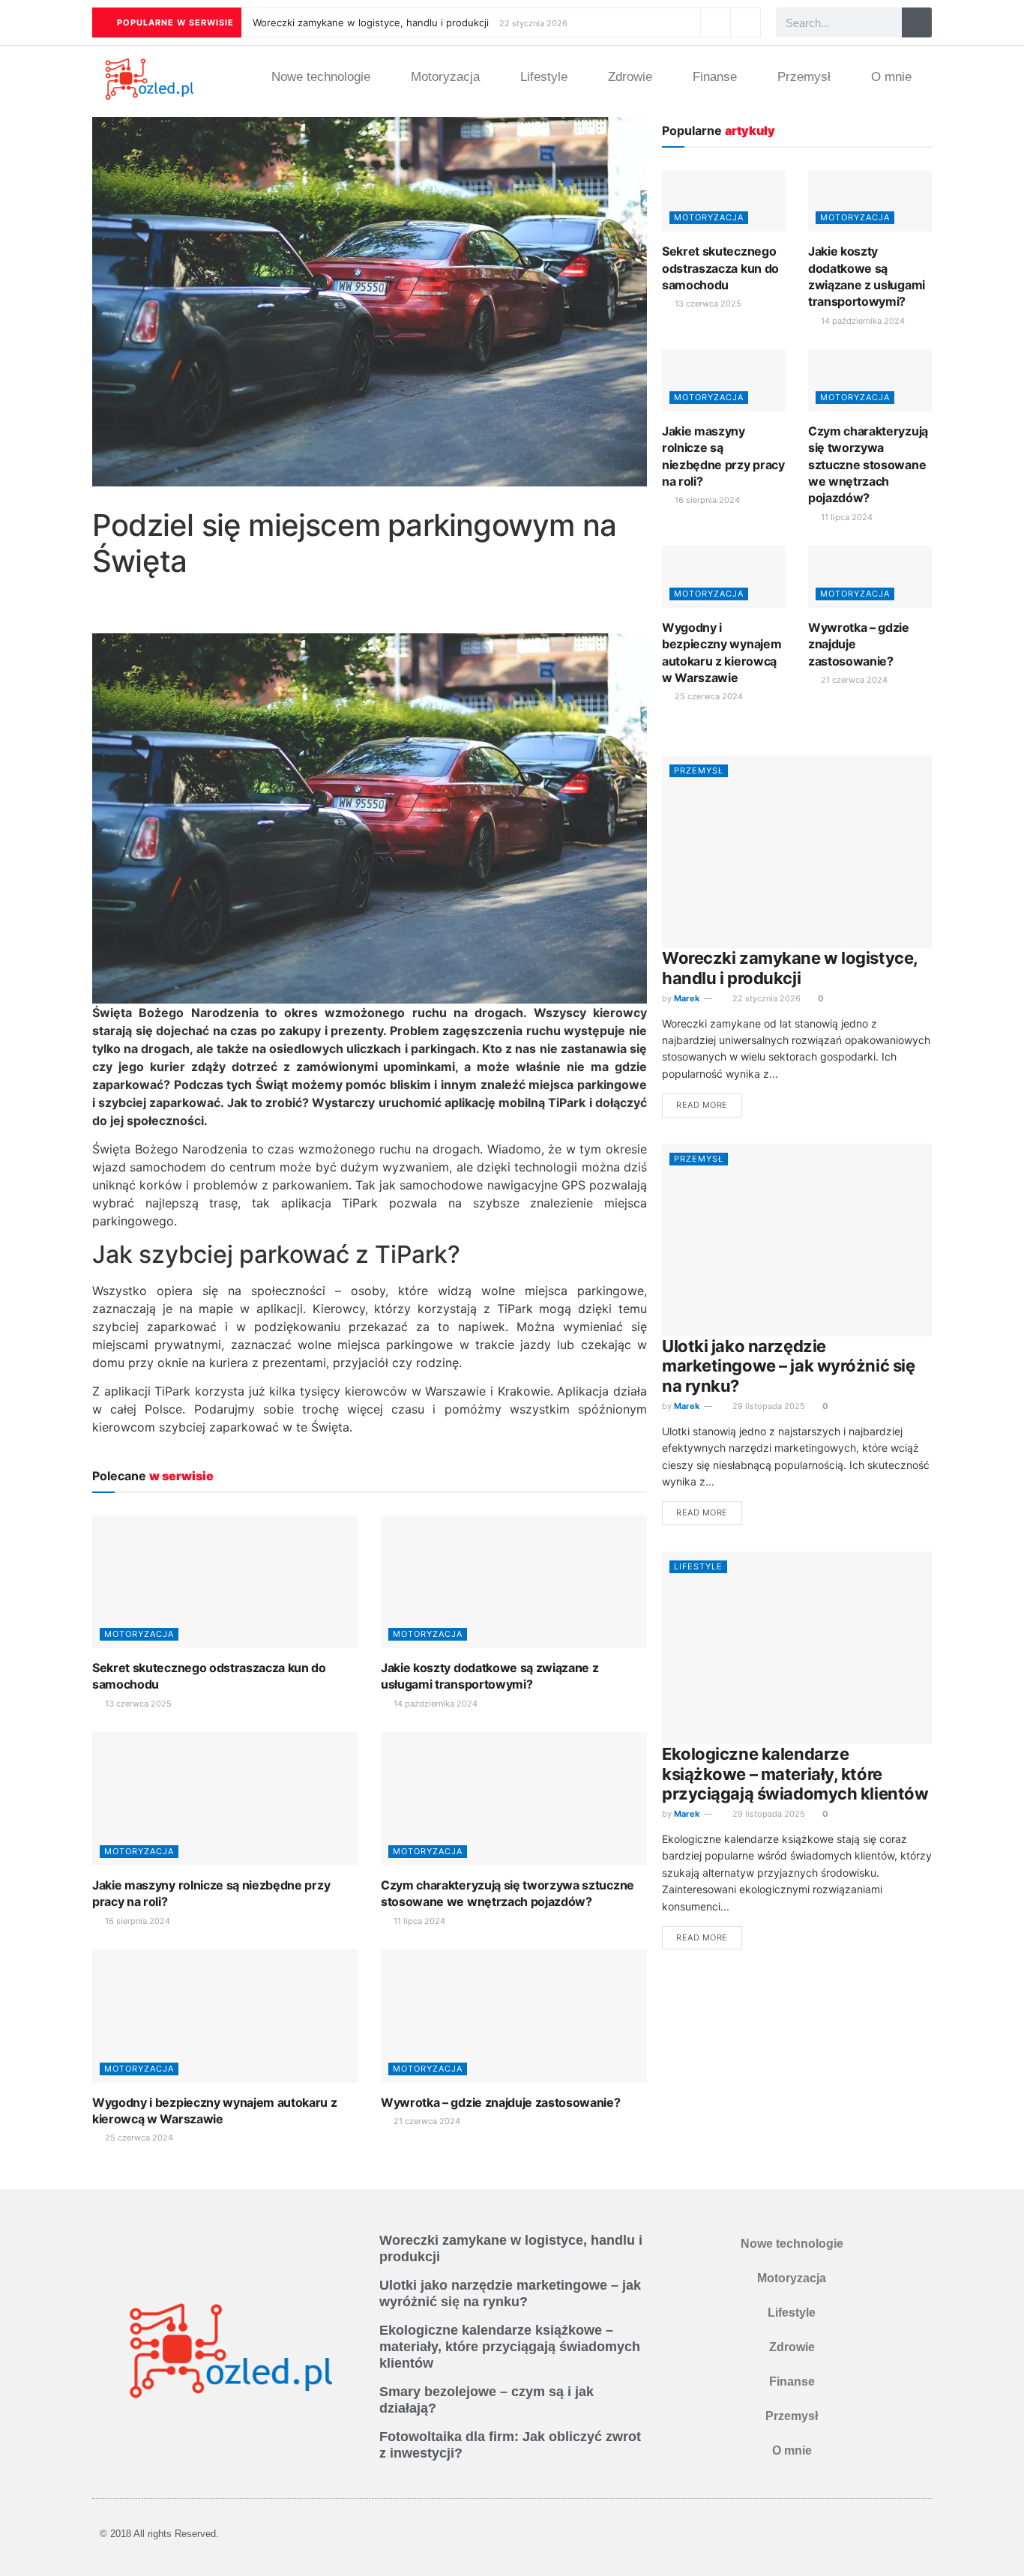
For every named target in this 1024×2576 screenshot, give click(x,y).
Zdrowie (630, 77)
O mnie (891, 77)
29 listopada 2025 (768, 1406)
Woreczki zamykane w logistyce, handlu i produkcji (371, 22)
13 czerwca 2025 (137, 1704)
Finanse (715, 77)
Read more (702, 1105)
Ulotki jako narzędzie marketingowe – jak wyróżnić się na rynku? (788, 1366)
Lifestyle (544, 77)
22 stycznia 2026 (765, 998)
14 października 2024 (434, 1704)
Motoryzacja (445, 77)
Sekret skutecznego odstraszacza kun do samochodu (720, 268)
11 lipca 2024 (418, 1921)
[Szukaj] (917, 22)
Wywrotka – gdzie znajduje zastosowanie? (501, 2102)
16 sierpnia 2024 (136, 1921)
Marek (687, 998)
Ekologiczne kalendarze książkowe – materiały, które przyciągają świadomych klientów (795, 1774)
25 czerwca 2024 (138, 2138)
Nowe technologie (321, 77)
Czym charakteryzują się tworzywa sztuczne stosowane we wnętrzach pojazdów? (868, 465)
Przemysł (804, 77)
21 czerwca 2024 (426, 2121)
